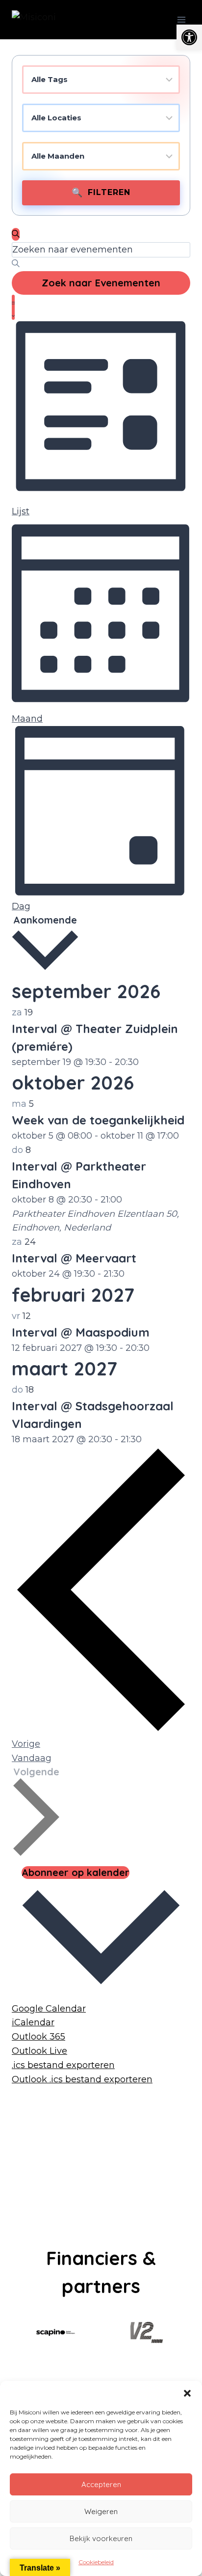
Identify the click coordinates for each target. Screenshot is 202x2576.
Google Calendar (49, 2009)
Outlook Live (39, 2051)
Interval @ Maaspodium (81, 1332)
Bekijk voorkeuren (101, 2538)
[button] (189, 37)
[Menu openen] (181, 19)
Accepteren (101, 2484)
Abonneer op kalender (76, 1872)
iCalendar (33, 2022)
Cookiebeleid (96, 2562)
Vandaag (32, 1758)
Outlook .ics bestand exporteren (82, 2079)
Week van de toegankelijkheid (98, 1120)
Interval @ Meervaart (74, 1258)
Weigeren (101, 2511)
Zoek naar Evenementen (101, 283)
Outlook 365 (38, 2037)
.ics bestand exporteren (63, 2065)
